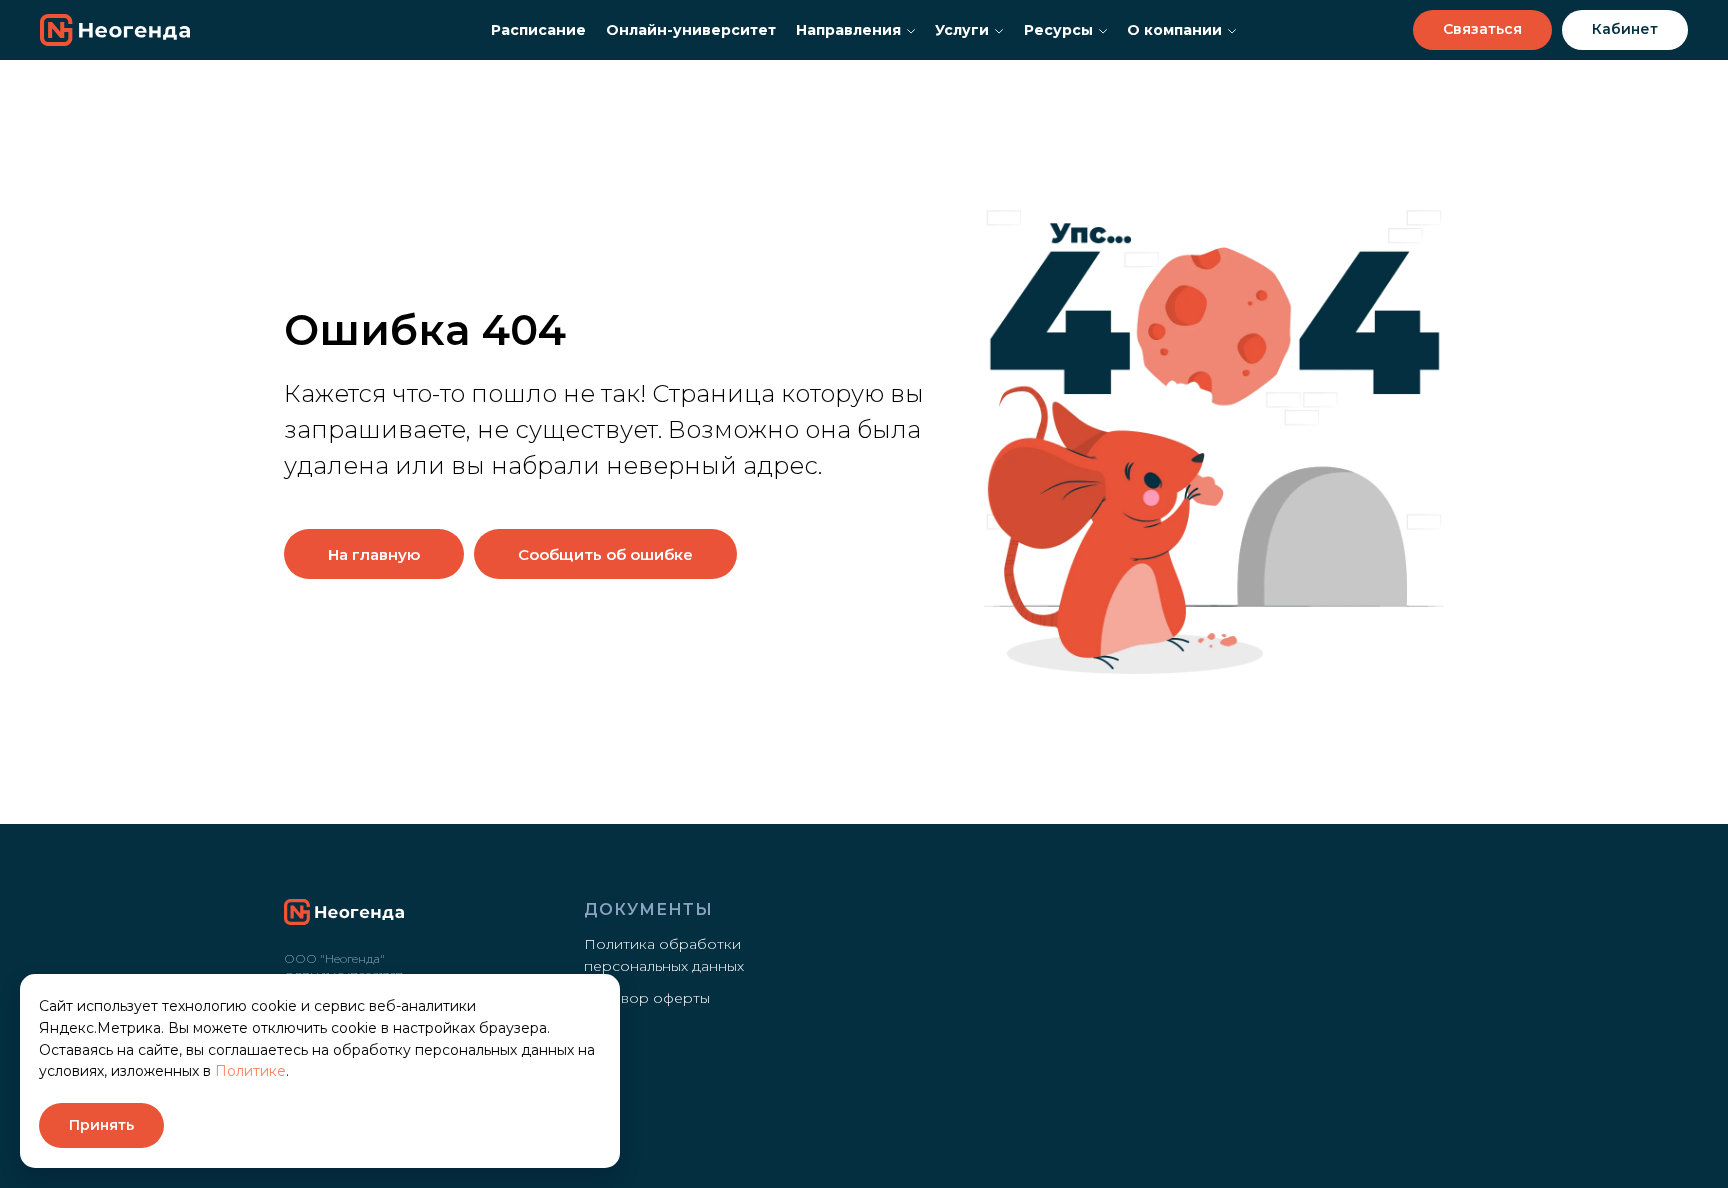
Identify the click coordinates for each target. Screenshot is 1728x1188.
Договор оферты (647, 998)
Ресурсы (1058, 30)
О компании (1174, 30)
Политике (250, 1071)
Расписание (538, 30)
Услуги (962, 30)
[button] (1482, 30)
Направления (848, 30)
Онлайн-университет (691, 30)
